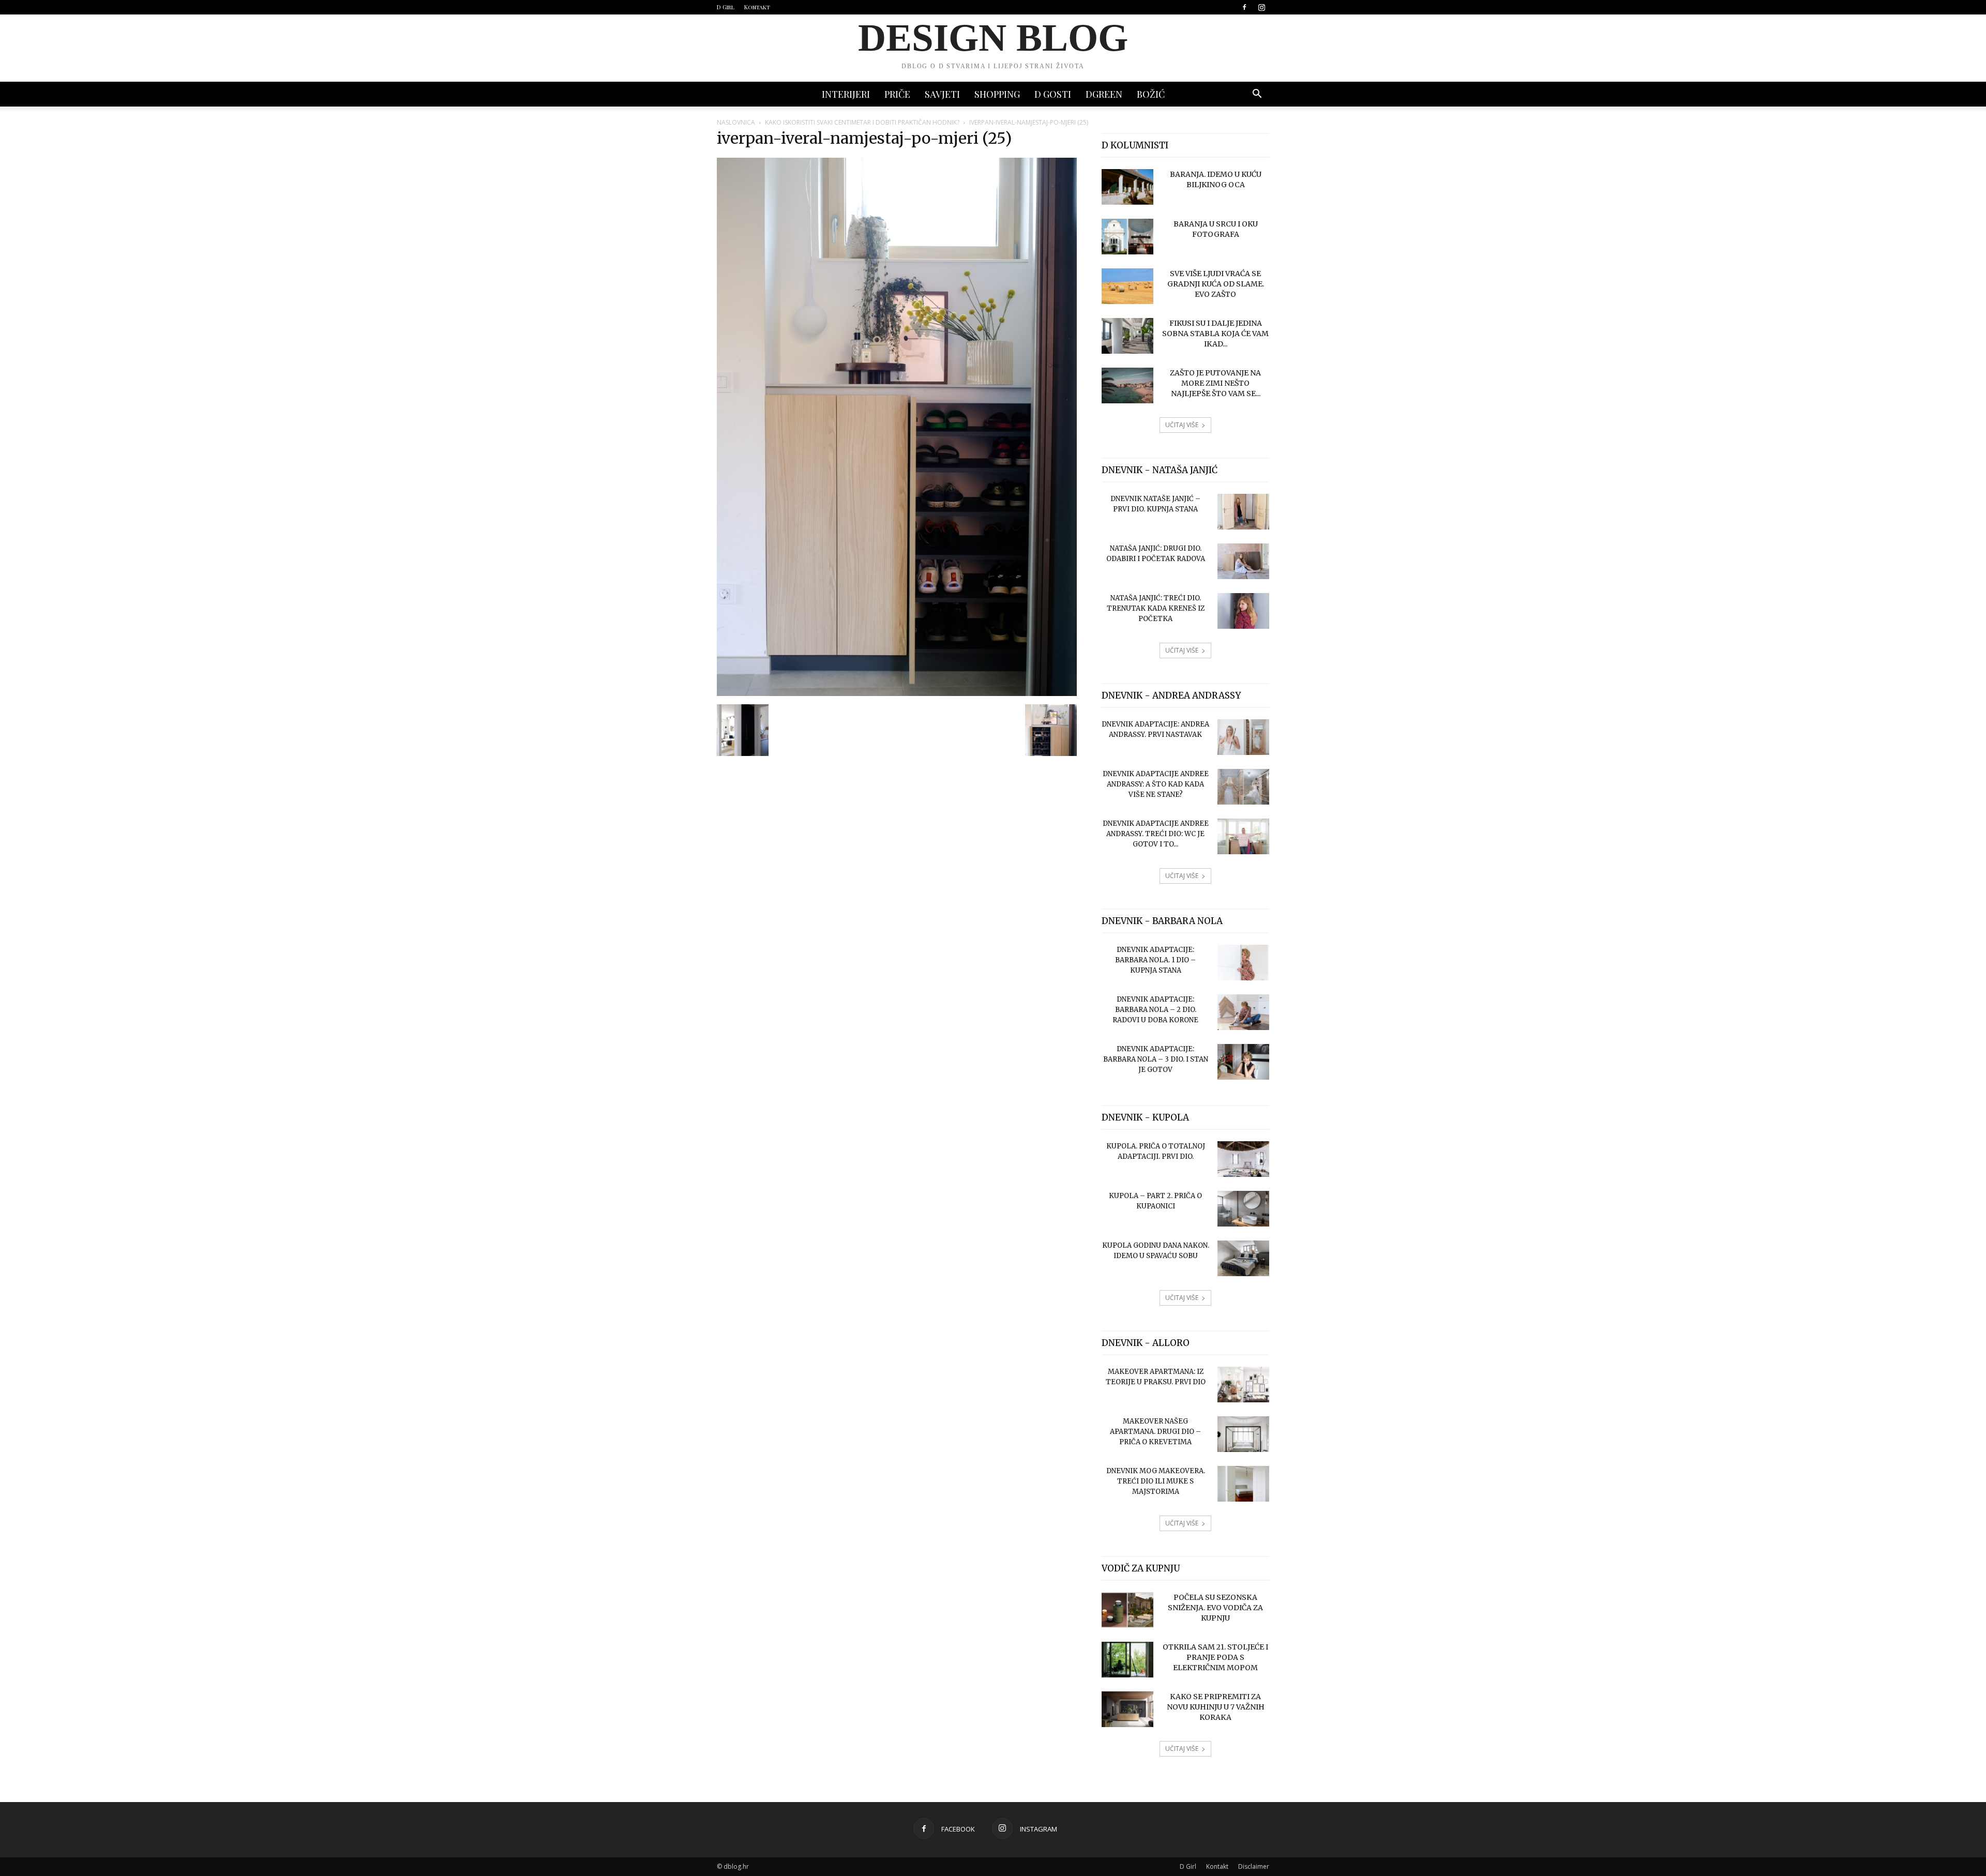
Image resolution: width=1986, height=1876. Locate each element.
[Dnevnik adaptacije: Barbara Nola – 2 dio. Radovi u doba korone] (1243, 1012)
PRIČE (897, 94)
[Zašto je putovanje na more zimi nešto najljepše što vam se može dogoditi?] (1127, 385)
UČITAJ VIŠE (1182, 425)
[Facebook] (1244, 7)
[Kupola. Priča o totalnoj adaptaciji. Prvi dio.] (1243, 1159)
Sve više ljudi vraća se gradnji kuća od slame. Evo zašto (1216, 284)
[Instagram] (1261, 7)
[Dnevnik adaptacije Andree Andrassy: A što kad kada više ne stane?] (1243, 787)
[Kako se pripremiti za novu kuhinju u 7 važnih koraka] (1127, 1709)
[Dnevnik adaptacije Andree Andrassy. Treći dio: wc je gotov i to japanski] (1243, 836)
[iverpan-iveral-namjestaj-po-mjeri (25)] (897, 693)
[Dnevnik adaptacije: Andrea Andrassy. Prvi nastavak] (1243, 737)
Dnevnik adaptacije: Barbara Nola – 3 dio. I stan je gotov (1156, 1059)
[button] (1257, 95)
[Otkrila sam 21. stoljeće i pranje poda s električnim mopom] (1127, 1660)
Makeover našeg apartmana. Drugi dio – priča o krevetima (1155, 1432)
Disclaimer (1254, 1866)
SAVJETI (942, 94)
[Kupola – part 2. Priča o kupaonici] (1243, 1209)
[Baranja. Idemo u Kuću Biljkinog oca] (1127, 187)
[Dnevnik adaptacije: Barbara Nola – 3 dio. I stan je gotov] (1243, 1062)
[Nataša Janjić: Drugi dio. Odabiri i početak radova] (1243, 561)
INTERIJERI (846, 94)
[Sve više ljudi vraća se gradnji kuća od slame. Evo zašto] (1127, 286)
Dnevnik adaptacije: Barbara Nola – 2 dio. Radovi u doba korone (1155, 1010)
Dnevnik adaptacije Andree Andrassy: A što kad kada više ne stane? (1156, 784)
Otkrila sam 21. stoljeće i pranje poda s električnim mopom (1215, 1657)
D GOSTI (1053, 94)
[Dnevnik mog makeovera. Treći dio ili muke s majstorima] (1243, 1484)
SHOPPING (997, 94)
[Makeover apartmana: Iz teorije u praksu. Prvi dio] (1243, 1385)
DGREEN (1104, 94)
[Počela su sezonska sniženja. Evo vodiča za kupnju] (1127, 1610)
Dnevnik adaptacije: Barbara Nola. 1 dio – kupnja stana (1155, 960)
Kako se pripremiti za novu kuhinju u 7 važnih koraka (1216, 1707)
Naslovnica (736, 122)
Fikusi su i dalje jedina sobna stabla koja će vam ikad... (1215, 334)
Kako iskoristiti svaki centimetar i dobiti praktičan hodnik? (862, 122)
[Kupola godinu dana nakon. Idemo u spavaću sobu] (1243, 1258)
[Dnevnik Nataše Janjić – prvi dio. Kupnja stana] (1243, 512)
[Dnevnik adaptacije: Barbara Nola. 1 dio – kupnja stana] (1243, 963)
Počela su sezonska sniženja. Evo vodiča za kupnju (1215, 1608)
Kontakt (757, 7)
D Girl (726, 7)
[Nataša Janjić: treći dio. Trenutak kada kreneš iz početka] (1243, 611)
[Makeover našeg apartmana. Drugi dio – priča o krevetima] (1243, 1434)
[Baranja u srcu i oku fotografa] (1127, 237)
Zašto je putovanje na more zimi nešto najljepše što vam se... (1215, 383)
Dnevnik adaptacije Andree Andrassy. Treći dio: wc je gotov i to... (1156, 834)
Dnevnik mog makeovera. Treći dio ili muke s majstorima (1156, 1481)
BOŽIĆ (1151, 94)
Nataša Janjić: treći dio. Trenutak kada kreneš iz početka (1156, 608)
